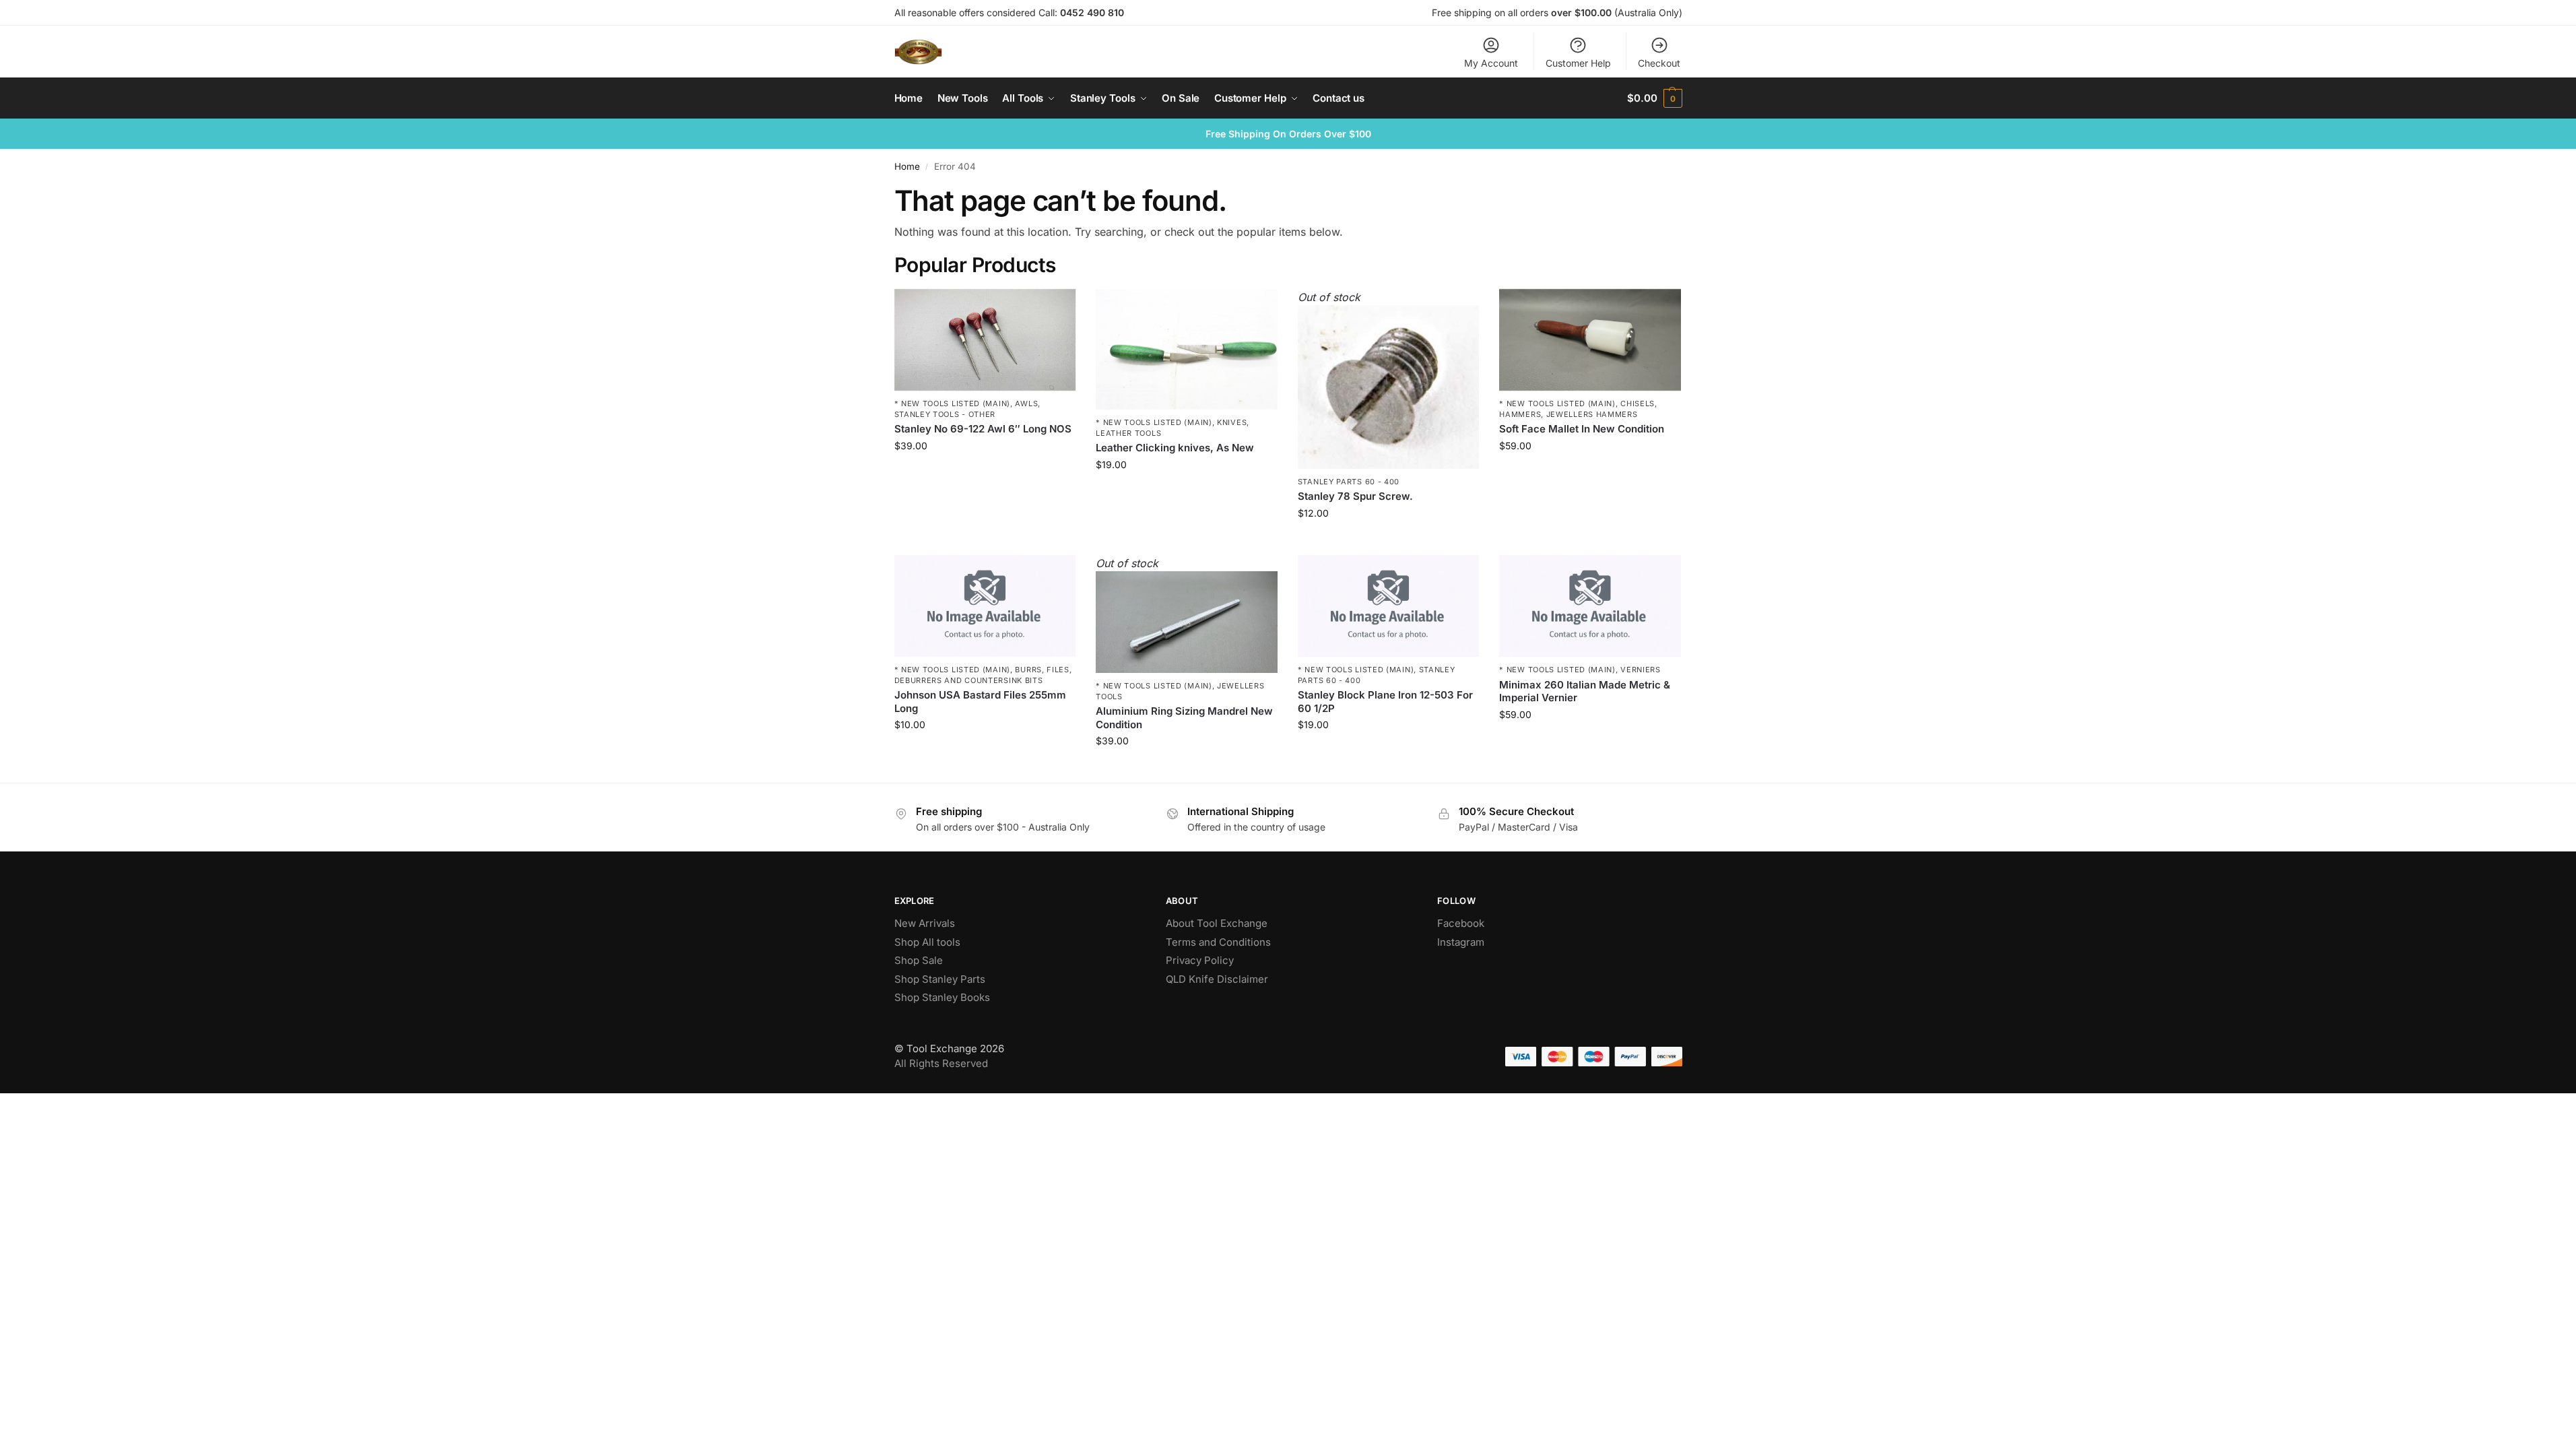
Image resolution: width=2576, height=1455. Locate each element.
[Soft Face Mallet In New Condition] (1590, 340)
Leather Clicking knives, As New (1175, 448)
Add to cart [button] (985, 474)
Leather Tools (1128, 433)
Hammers (1520, 414)
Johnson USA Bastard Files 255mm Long (980, 702)
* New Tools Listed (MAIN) (953, 403)
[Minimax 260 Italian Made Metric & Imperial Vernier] (1590, 606)
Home (907, 166)
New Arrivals (925, 923)
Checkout (1659, 63)
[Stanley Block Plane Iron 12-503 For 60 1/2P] (1389, 606)
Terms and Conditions (1218, 942)
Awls (1026, 403)
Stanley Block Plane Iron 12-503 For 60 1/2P (1385, 702)
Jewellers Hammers (1592, 414)
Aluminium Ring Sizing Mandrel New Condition (1184, 718)
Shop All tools (927, 942)
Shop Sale (919, 960)
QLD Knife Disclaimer (1217, 979)
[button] (1654, 98)
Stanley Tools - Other (945, 414)
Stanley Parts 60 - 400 (1349, 482)
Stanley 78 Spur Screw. (1355, 496)
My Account (1491, 63)
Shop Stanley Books (942, 997)
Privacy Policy (1200, 960)
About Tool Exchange (1217, 923)
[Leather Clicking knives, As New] (1187, 350)
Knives (1232, 422)
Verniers (1641, 670)
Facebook (1461, 923)
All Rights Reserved (941, 1063)
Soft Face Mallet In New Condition (1582, 429)
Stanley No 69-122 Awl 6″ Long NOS (983, 429)
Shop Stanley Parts (940, 979)
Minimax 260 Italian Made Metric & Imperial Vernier (1585, 691)
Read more (1389, 541)
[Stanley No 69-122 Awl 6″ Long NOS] (985, 340)
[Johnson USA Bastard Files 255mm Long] (985, 606)
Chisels (1638, 403)
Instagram (1461, 942)
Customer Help (1578, 63)
